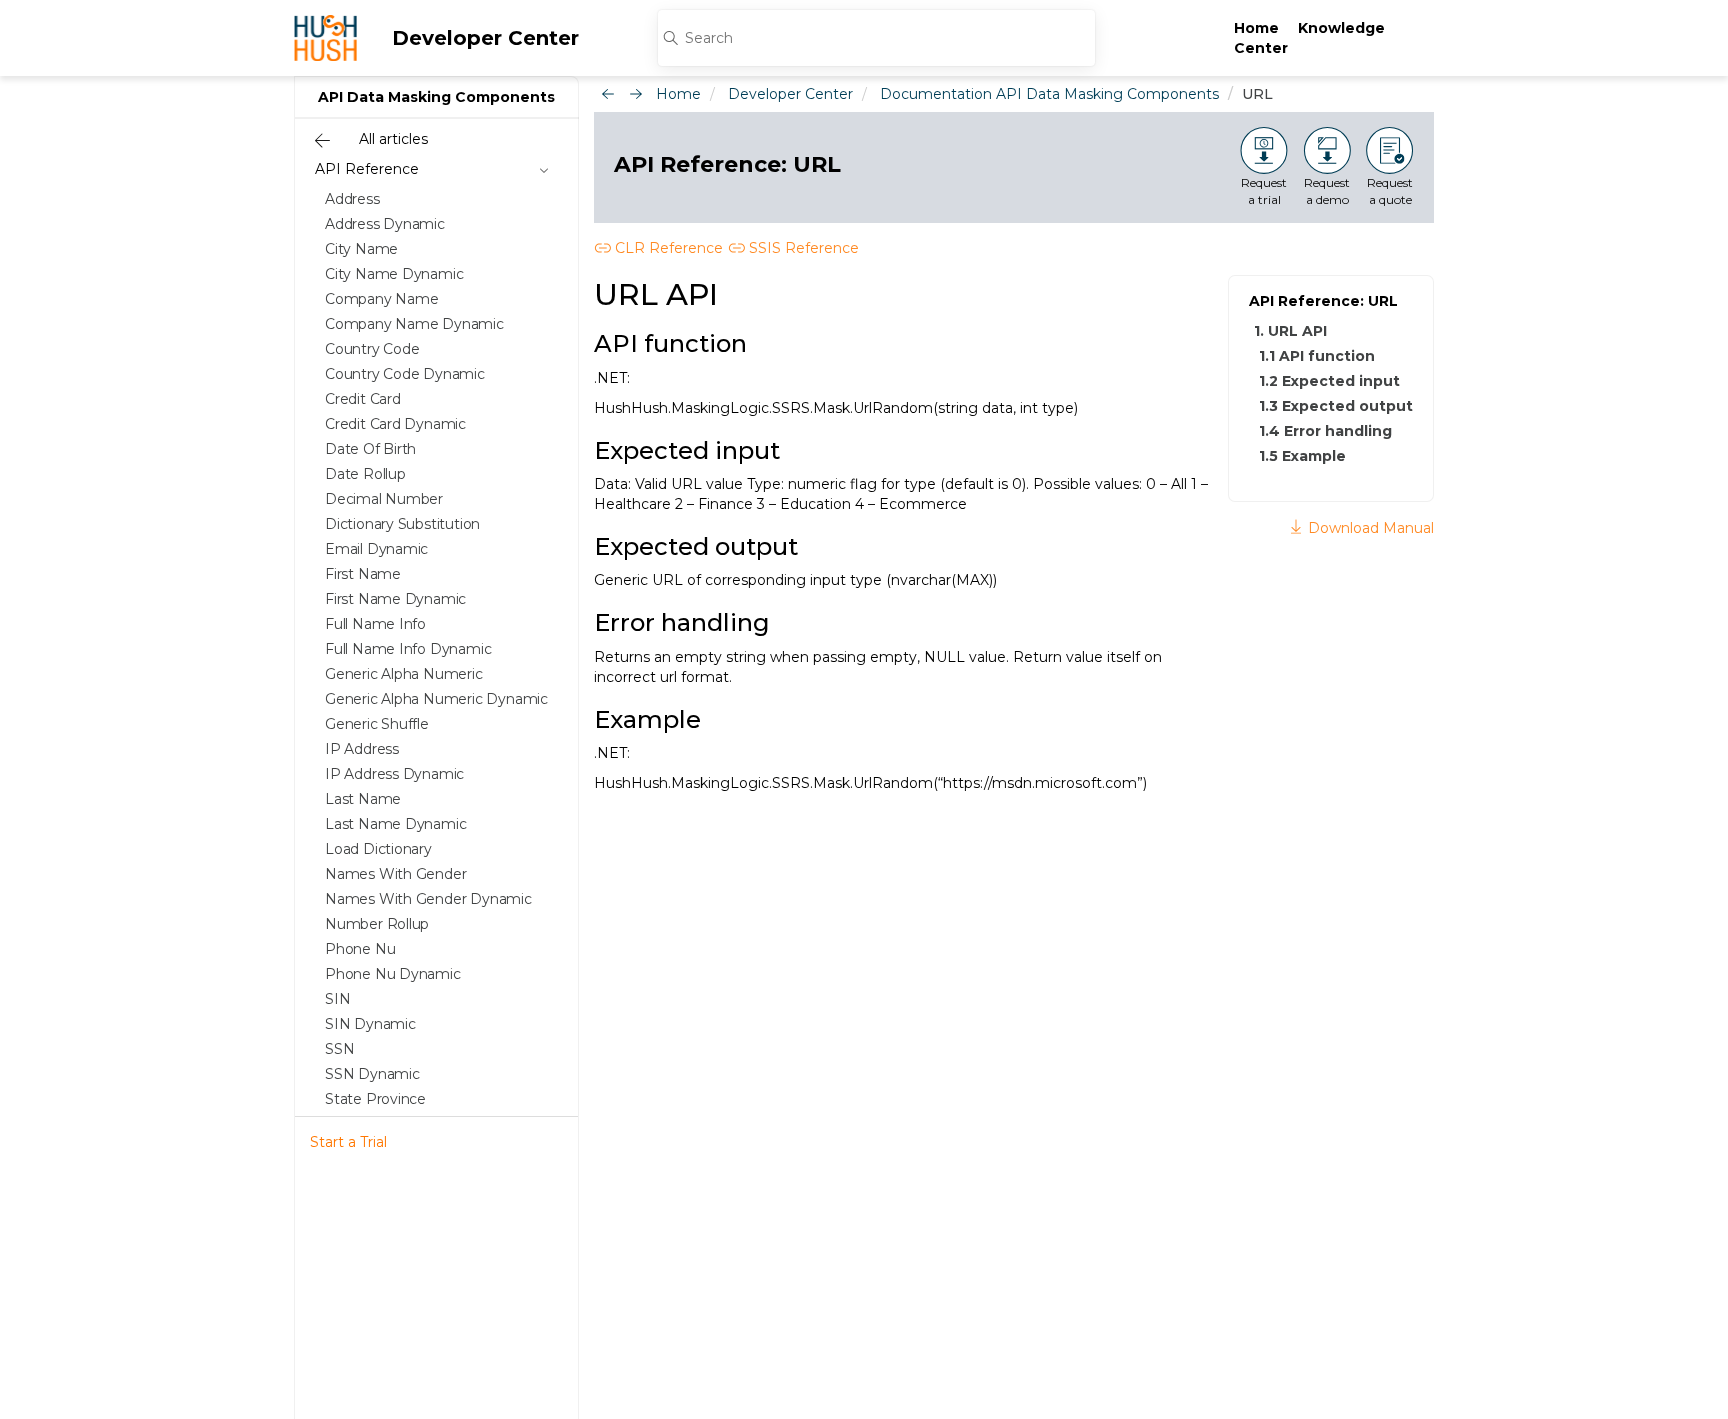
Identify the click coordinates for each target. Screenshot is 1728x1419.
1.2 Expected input (1329, 381)
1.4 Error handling (1325, 431)
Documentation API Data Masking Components (1049, 94)
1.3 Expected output (1336, 406)
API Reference (367, 169)
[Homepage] (325, 38)
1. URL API (1290, 331)
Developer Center (485, 38)
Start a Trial (348, 1142)
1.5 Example (1302, 456)
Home (1256, 28)
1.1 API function (1317, 356)
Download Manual (1369, 528)
